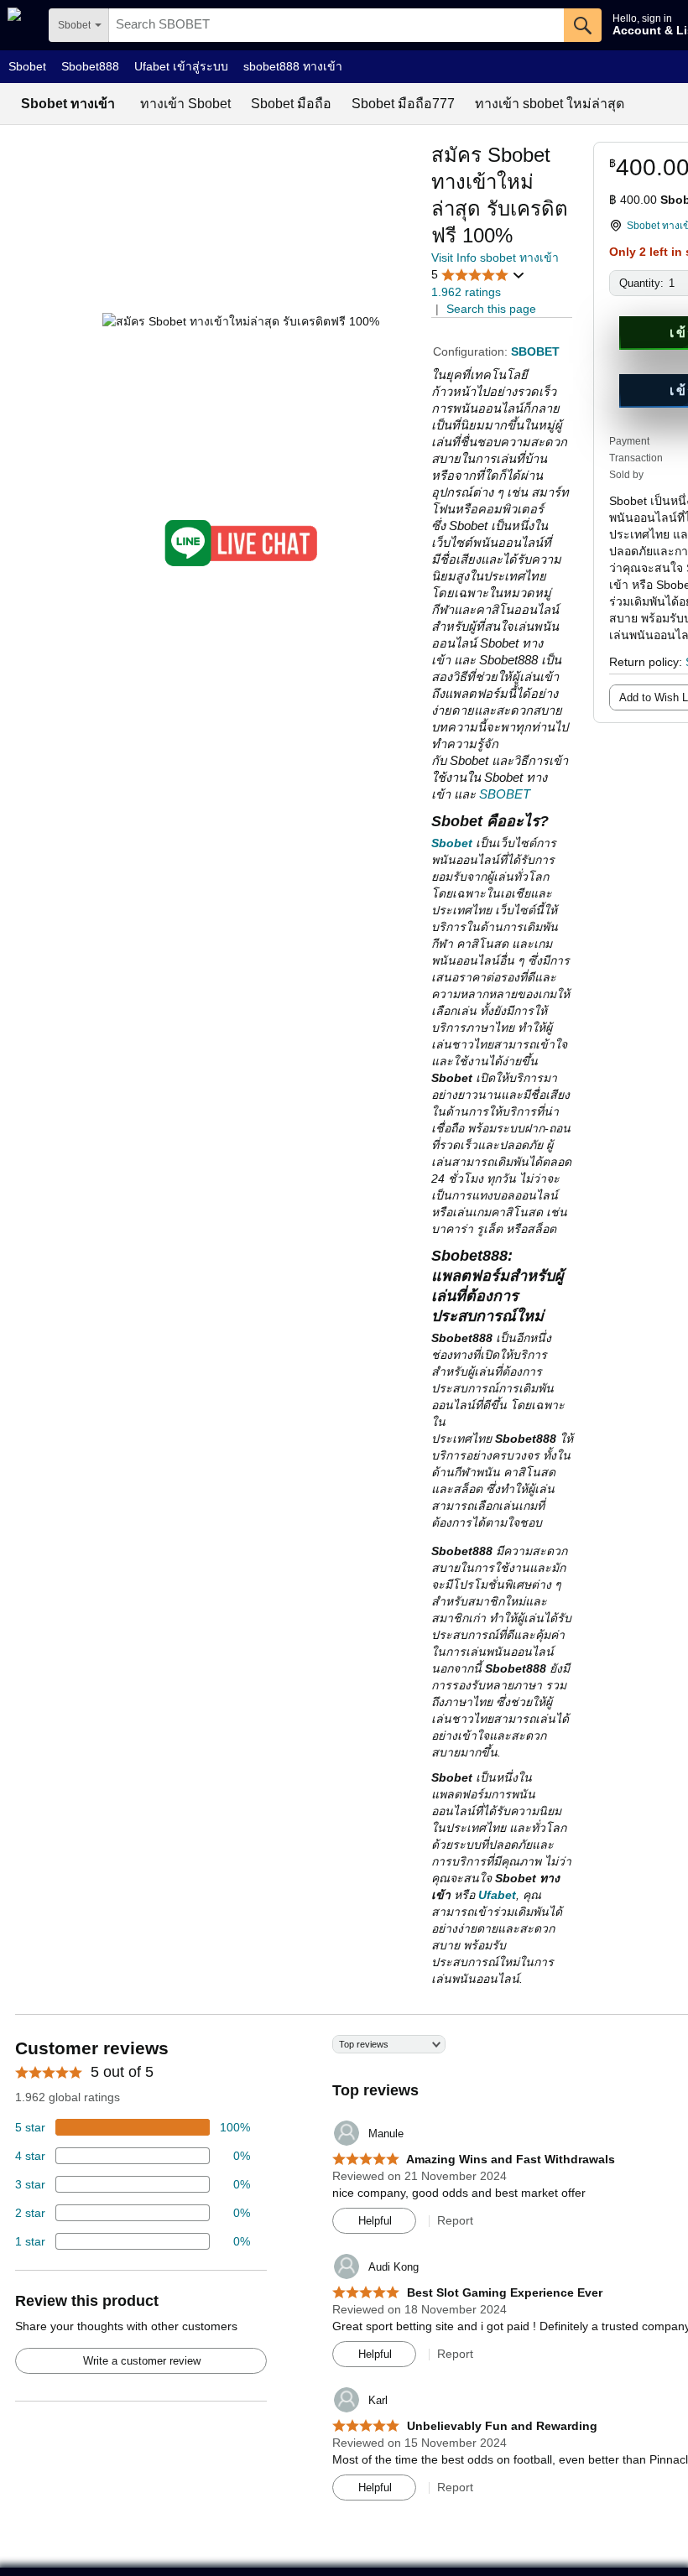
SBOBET (505, 794)
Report (455, 2220)
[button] (478, 275)
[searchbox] (336, 25)
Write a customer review (142, 2361)
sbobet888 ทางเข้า (293, 66)
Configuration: (472, 351)
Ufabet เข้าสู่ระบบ (181, 66)
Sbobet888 (90, 66)
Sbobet (27, 66)
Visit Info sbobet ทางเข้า (495, 258)
